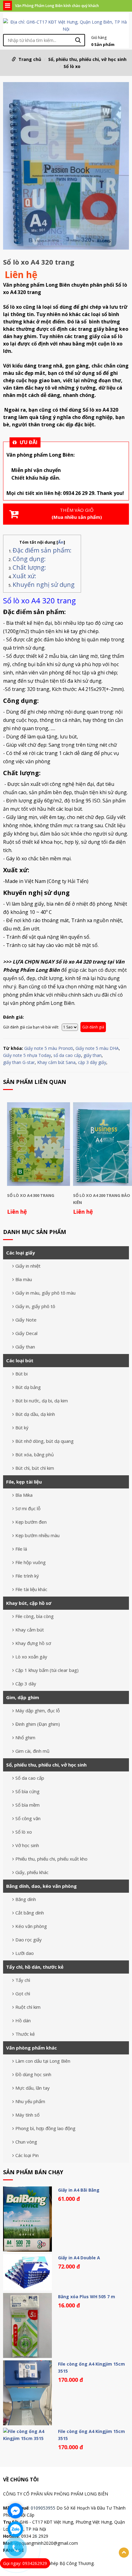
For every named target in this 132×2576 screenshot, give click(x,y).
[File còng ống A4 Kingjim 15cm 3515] (27, 2393)
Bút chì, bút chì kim (35, 1468)
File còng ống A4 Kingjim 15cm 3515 (91, 2367)
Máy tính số (27, 2115)
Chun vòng (26, 2142)
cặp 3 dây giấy (92, 1062)
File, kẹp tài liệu (24, 1482)
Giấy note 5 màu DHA (97, 1048)
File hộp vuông (31, 1562)
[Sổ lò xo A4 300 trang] (39, 1144)
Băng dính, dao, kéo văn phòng (41, 1886)
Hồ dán (23, 2020)
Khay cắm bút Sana (56, 1062)
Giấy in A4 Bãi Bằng (79, 2190)
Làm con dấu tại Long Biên (43, 2061)
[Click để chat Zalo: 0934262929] (15, 2529)
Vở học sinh (27, 1845)
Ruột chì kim (28, 2007)
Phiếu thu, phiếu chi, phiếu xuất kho (51, 1859)
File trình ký (27, 1576)
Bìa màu (24, 1279)
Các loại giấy (21, 1253)
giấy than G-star (19, 1062)
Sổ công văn (28, 1818)
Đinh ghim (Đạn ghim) (38, 1724)
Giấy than (25, 1347)
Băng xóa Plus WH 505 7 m (87, 2297)
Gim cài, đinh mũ (32, 1751)
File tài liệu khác (31, 1589)
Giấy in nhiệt (28, 1266)
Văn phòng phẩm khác (31, 2048)
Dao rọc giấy (29, 1940)
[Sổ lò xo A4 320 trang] (66, 167)
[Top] (124, 2553)
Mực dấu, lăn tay (33, 2088)
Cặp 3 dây (26, 1684)
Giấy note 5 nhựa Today (27, 1055)
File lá (21, 1549)
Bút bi (21, 1374)
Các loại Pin (27, 2155)
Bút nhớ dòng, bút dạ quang (45, 1441)
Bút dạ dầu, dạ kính (35, 1414)
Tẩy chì (23, 1980)
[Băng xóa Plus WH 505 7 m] (27, 2325)
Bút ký (22, 1428)
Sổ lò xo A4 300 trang (31, 1195)
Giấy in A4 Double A (79, 2258)
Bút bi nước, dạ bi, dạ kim (42, 1401)
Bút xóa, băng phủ (35, 1454)
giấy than (93, 1055)
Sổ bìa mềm (27, 1805)
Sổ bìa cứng (27, 1791)
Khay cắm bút (30, 1630)
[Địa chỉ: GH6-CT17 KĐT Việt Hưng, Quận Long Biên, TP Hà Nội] (66, 25)
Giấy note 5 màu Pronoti (49, 1048)
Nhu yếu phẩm (30, 2101)
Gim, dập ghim (23, 1697)
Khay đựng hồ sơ (33, 1643)
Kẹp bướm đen (31, 1522)
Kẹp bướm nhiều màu (37, 1535)
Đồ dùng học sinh (33, 2074)
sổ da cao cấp (67, 1055)
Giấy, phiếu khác (32, 1872)
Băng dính (26, 1899)
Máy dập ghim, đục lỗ (38, 1710)
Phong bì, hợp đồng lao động (45, 2128)
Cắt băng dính (30, 1913)
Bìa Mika (24, 1495)
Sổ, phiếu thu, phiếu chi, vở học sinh (87, 59)
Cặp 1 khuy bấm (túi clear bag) (47, 1670)
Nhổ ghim (25, 1737)
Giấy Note (26, 1320)
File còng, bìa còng (35, 1616)
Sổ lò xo (72, 66)
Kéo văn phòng (31, 1926)
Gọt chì (23, 1993)
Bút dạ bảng (28, 1387)
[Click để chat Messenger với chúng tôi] (15, 2511)
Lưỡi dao (25, 1953)
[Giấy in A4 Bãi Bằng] (27, 2219)
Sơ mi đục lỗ (28, 1508)
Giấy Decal (26, 1333)
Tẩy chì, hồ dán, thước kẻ (35, 1967)
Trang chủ (30, 59)
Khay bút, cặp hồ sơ (29, 1603)
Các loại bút (20, 1360)
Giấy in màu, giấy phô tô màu (45, 1293)
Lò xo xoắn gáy (31, 1657)
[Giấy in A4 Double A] (27, 2272)
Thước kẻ (25, 2034)
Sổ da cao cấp (30, 1778)
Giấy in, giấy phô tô (35, 1306)
